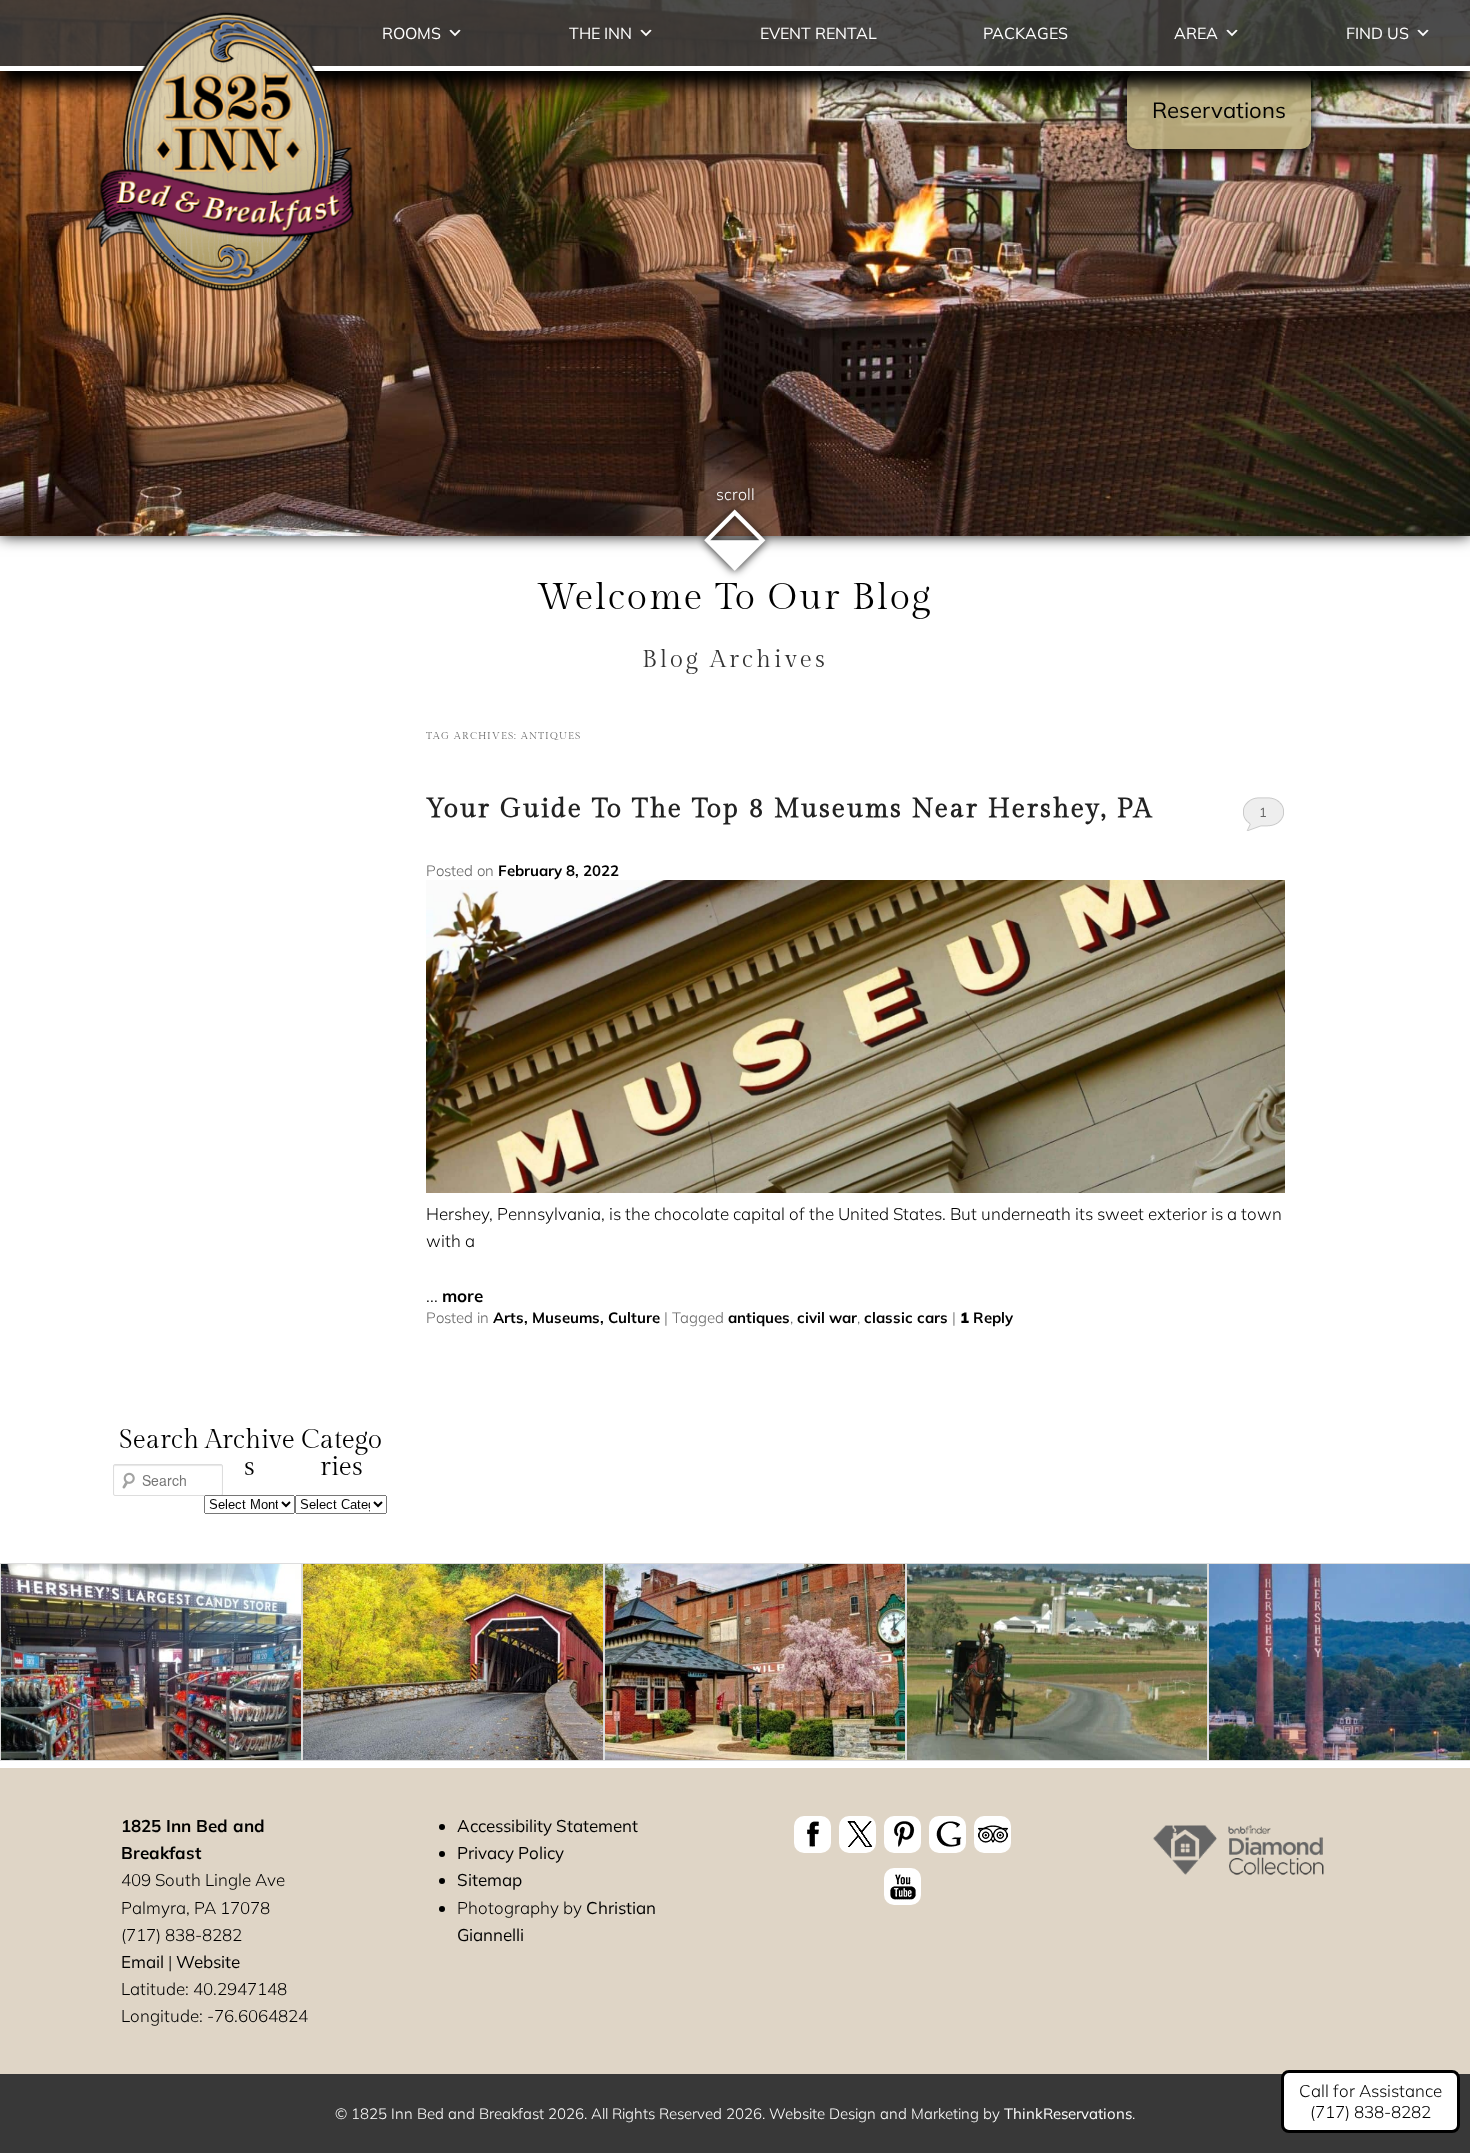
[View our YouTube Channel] (902, 1886)
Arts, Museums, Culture (576, 1317)
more (462, 1295)
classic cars (906, 1317)
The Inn (600, 33)
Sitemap (489, 1879)
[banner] (902, 1864)
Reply (986, 1317)
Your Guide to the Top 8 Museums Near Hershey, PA (789, 809)
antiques (759, 1317)
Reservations (1219, 110)
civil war (827, 1317)
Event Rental (818, 33)
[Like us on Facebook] (812, 1834)
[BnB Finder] (1238, 1871)
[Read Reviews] (992, 1834)
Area (1196, 33)
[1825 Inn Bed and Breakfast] (221, 292)
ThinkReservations (1068, 2113)
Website (208, 1961)
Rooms (411, 33)
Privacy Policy (510, 1852)
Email (142, 1961)
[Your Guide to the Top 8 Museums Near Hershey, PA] (855, 1186)
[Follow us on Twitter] (857, 1834)
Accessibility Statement (547, 1825)
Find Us (1377, 33)
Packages (1025, 33)
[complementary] (735, 1665)
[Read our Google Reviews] (947, 1834)
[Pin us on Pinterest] (902, 1834)
